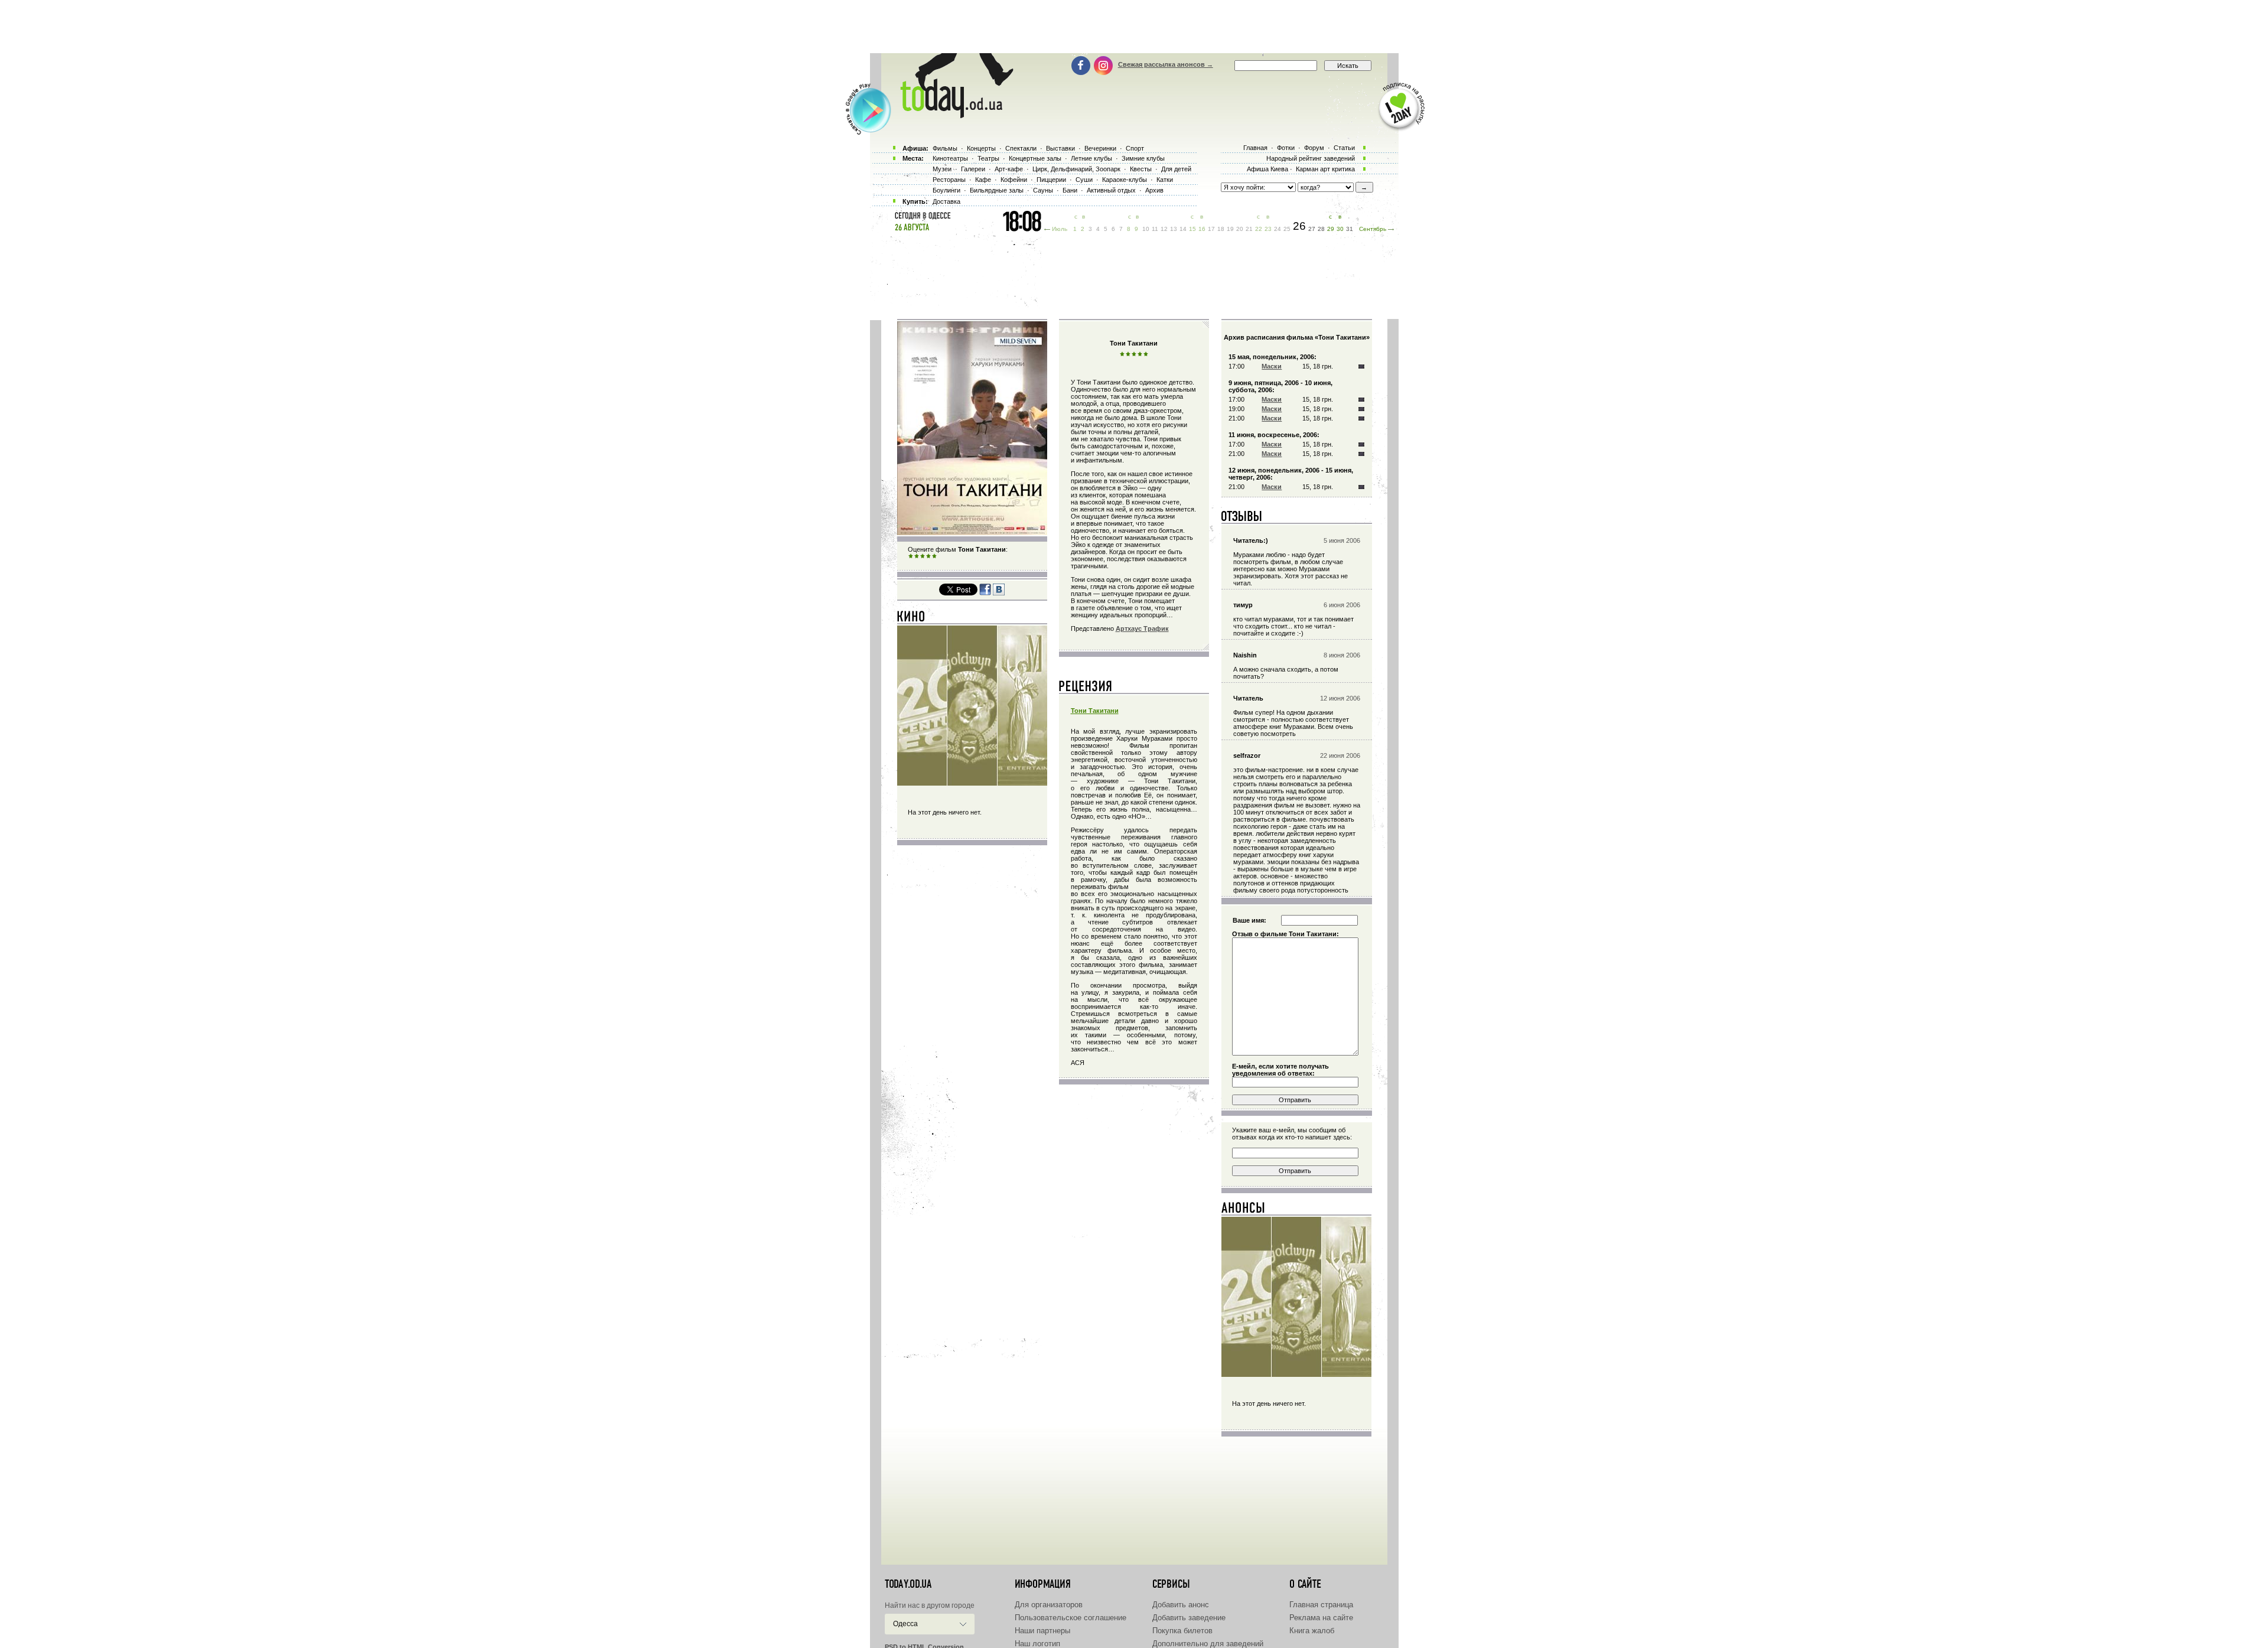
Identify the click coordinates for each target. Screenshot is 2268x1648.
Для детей (1176, 169)
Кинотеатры (950, 158)
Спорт (1135, 148)
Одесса (905, 1624)
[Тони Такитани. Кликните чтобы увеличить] (972, 533)
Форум (1314, 148)
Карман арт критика (1325, 169)
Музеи (942, 169)
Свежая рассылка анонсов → (1166, 64)
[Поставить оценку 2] (917, 556)
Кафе (983, 180)
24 (1278, 229)
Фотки (1286, 148)
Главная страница (1321, 1605)
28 (1321, 229)
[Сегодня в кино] (911, 619)
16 (1202, 229)
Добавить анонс (1181, 1605)
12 (1164, 229)
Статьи (1344, 148)
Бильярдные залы (997, 190)
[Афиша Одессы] (951, 115)
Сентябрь (1373, 229)
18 (1221, 229)
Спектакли (1021, 148)
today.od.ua (908, 1584)
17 (1211, 229)
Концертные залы (1035, 158)
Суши (1084, 180)
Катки (1165, 180)
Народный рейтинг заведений (1311, 158)
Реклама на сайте (1321, 1618)
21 (1249, 229)
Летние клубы (1091, 158)
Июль (1060, 229)
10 (1146, 229)
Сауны (1043, 190)
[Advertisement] (1134, 27)
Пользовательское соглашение (1071, 1618)
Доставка (946, 201)
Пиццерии (1051, 180)
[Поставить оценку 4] (928, 556)
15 (1192, 229)
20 (1240, 229)
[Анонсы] (1244, 1210)
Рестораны (949, 180)
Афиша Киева (1267, 169)
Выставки (1060, 148)
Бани (1070, 190)
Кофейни (1014, 180)
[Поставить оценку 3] (923, 556)
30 (1340, 229)
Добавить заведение (1189, 1618)
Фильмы (945, 148)
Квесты (1141, 169)
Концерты (981, 148)
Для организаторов (1049, 1605)
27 (1312, 229)
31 (1350, 229)
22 (1259, 229)
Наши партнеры (1042, 1631)
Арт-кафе (1009, 169)
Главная (1255, 148)
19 (1230, 229)
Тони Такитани (1095, 711)
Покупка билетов (1182, 1631)
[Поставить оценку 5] (934, 556)
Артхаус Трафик (1142, 628)
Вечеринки (1100, 148)
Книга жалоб (1312, 1631)
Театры (988, 158)
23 (1268, 229)
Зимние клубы (1143, 158)
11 (1155, 229)
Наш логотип (1037, 1644)
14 (1183, 229)
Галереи (973, 169)
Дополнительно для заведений (1208, 1644)
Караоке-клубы (1125, 180)
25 (1287, 229)
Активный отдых (1111, 190)
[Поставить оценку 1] (911, 556)
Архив (1154, 190)
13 (1174, 229)
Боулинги (946, 190)
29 (1331, 229)
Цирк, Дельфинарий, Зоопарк (1076, 169)
